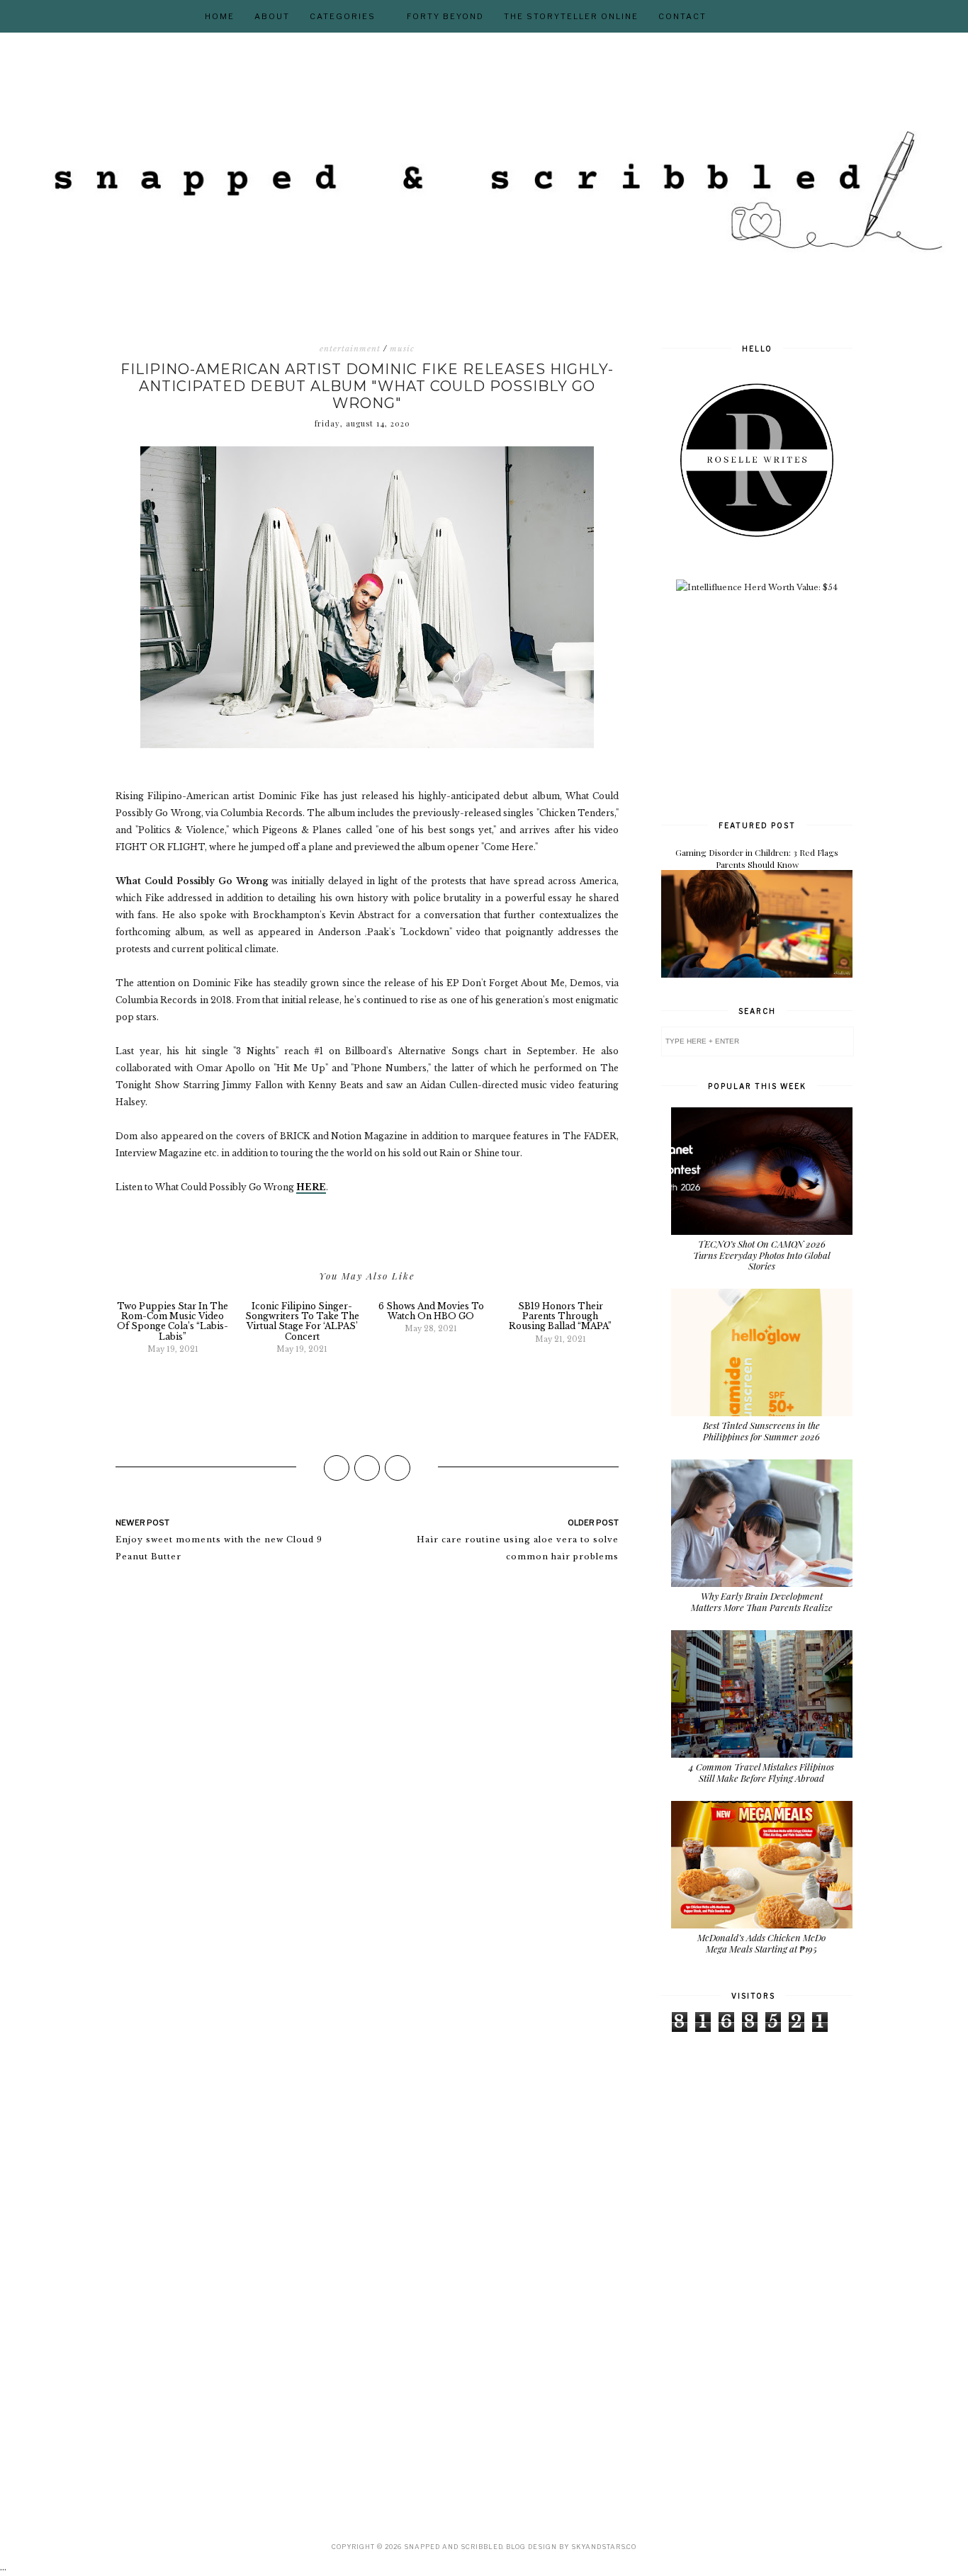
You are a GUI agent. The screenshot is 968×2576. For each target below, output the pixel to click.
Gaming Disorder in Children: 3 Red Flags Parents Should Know (757, 858)
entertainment (350, 349)
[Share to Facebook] (337, 1468)
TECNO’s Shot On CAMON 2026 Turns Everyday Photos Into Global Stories (762, 1255)
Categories (343, 16)
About (272, 16)
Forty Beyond (445, 16)
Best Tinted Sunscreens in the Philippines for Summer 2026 (761, 1431)
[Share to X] (367, 1468)
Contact (682, 16)
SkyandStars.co (604, 2547)
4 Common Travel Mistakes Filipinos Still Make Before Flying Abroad (761, 1772)
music (402, 349)
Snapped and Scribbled (453, 2547)
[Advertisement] (767, 705)
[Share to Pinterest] (398, 1468)
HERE (311, 1187)
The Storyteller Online (571, 16)
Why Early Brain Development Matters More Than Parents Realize (762, 1601)
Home (220, 16)
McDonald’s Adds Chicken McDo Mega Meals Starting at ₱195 (761, 1943)
